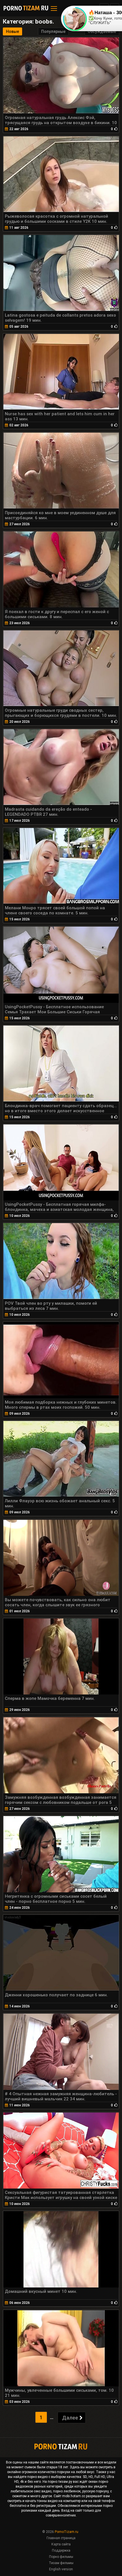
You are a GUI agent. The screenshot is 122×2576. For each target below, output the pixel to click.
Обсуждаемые (102, 31)
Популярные (53, 31)
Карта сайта (61, 2544)
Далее (70, 2418)
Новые (12, 31)
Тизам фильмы (61, 2563)
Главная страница (61, 2538)
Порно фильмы (61, 2557)
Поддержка (61, 2550)
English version (61, 2569)
